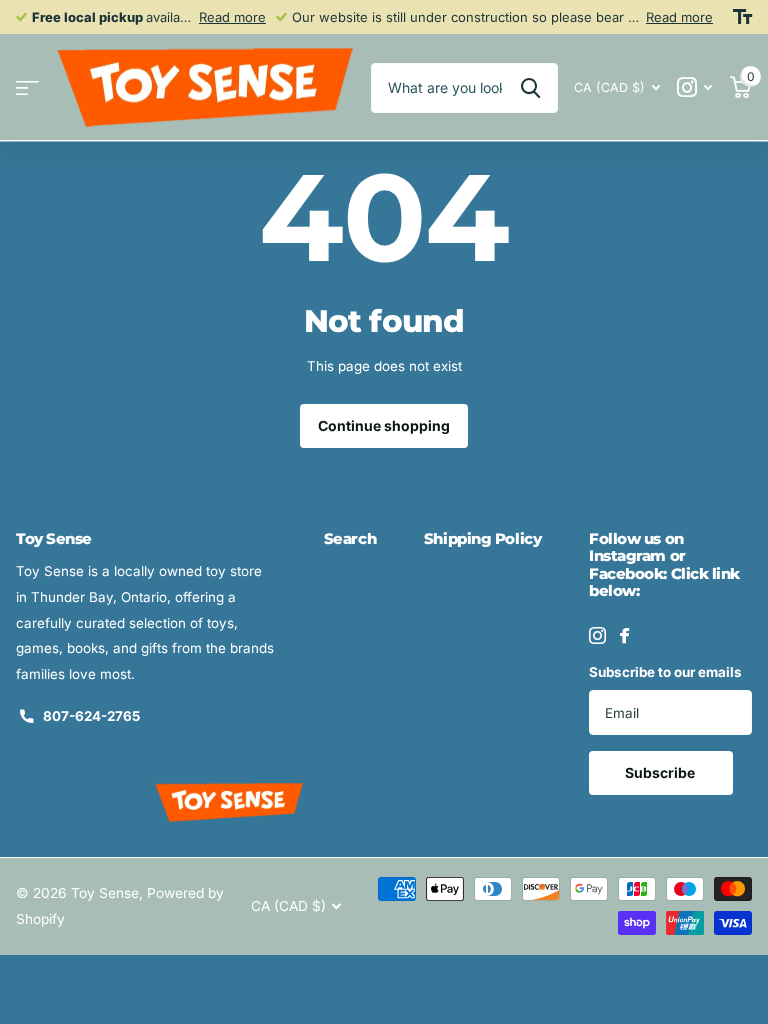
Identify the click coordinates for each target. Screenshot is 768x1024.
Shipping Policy (482, 538)
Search (350, 538)
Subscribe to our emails (665, 672)
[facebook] (624, 635)
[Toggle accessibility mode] (742, 17)
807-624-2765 (91, 716)
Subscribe (661, 772)
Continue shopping (384, 425)
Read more (232, 17)
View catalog (27, 87)
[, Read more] (695, 87)
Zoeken (530, 88)
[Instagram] (597, 635)
